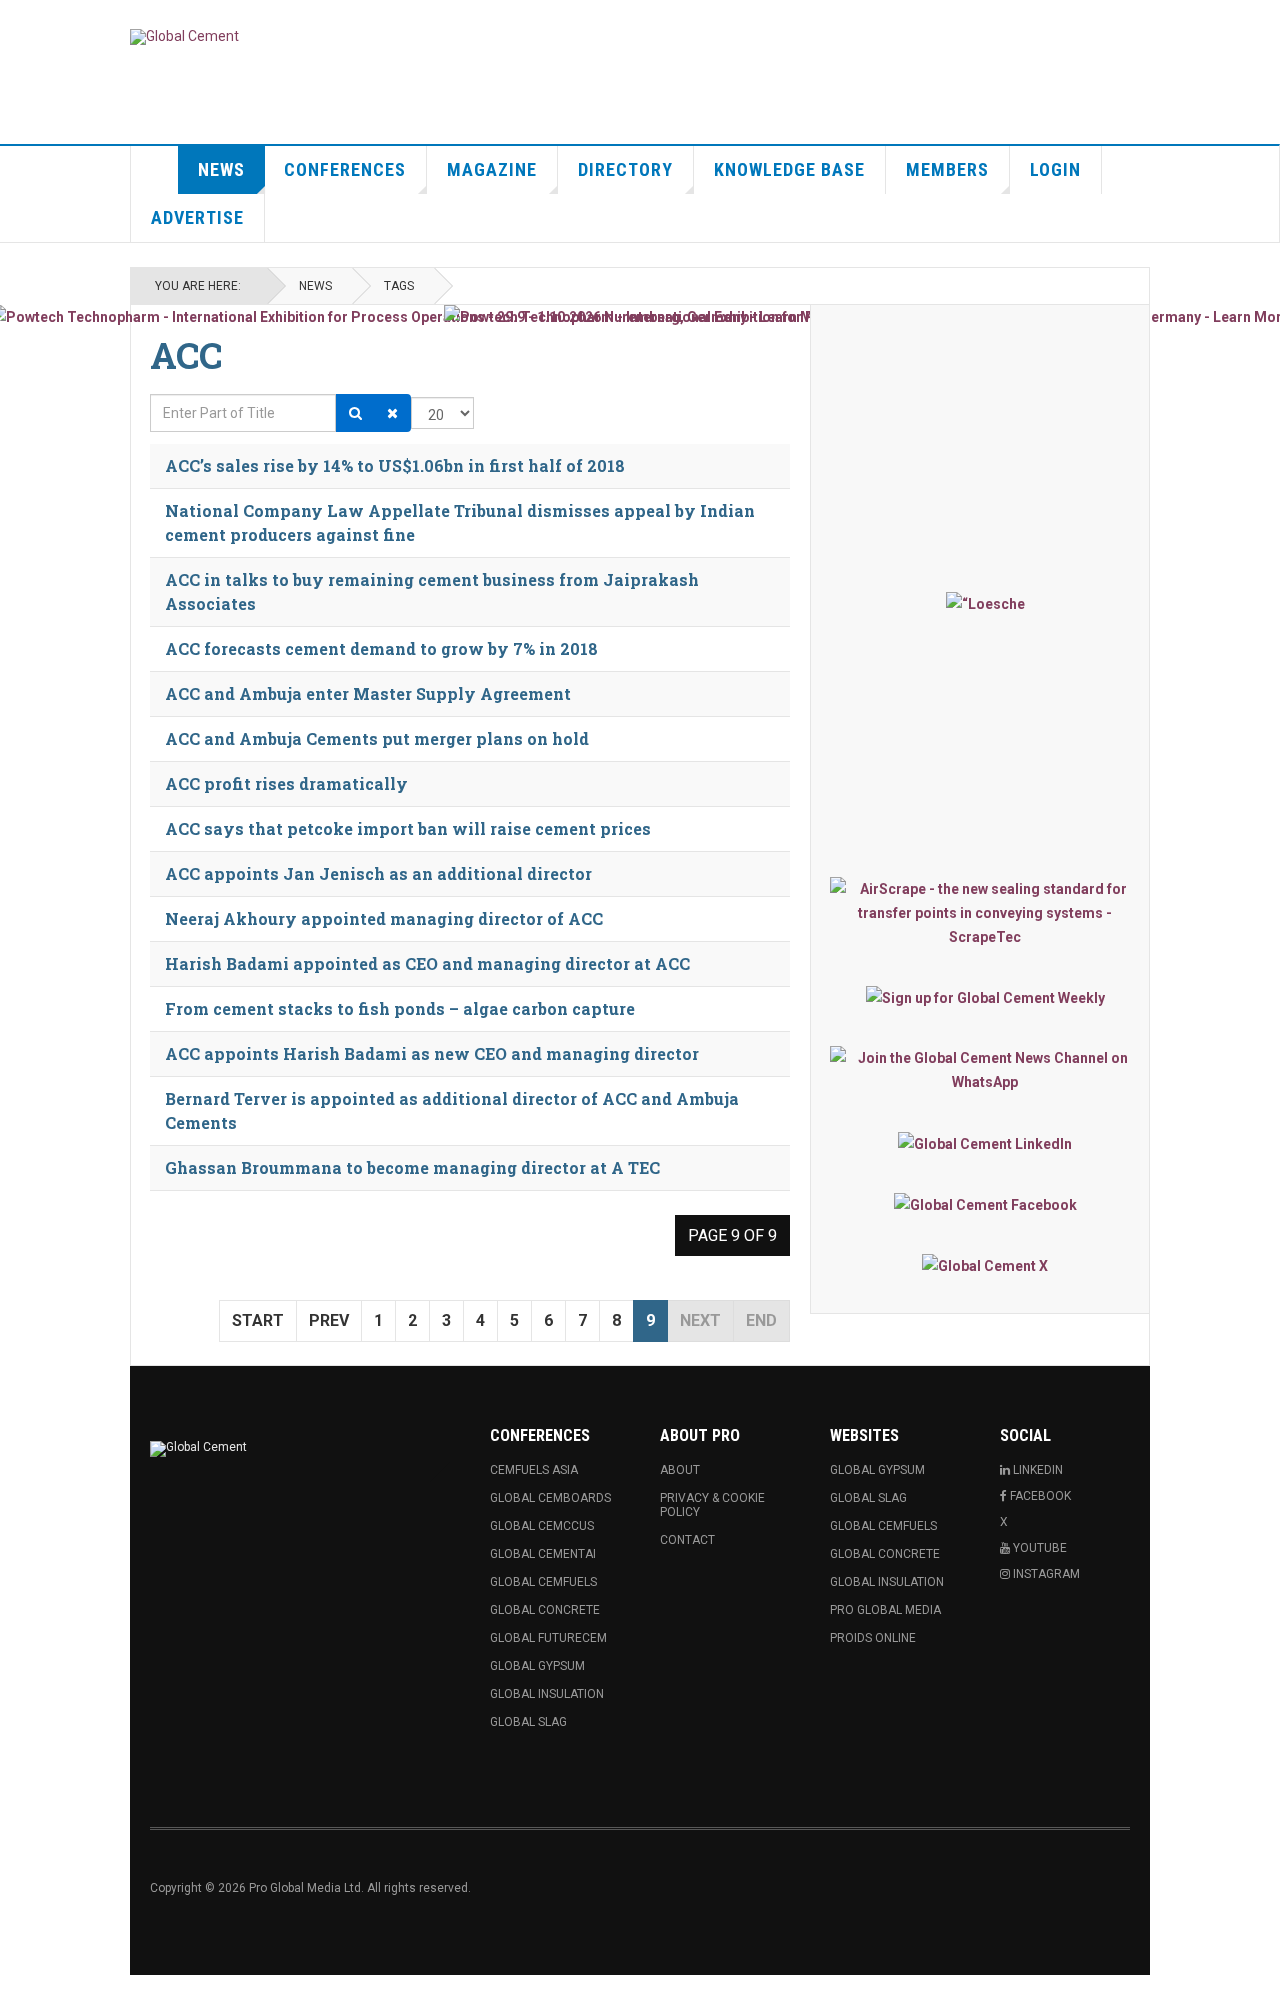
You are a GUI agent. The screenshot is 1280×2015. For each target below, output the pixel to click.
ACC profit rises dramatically (286, 783)
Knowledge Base (789, 169)
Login (1055, 169)
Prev (329, 1320)
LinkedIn (1036, 1470)
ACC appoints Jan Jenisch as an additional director (378, 873)
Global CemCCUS (542, 1526)
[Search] (355, 413)
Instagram (1045, 1574)
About (680, 1470)
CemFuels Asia (534, 1470)
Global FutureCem (548, 1638)
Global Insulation (547, 1694)
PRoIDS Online (873, 1638)
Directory (625, 169)
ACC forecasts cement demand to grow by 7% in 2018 (381, 648)
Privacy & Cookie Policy (712, 1505)
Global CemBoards (550, 1498)
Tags (399, 286)
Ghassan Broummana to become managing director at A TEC (412, 1167)
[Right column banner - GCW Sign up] (985, 997)
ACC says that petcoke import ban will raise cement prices (408, 828)
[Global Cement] (184, 37)
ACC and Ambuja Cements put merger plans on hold (377, 738)
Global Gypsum (537, 1666)
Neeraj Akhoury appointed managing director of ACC (384, 918)
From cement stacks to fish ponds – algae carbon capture (400, 1008)
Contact (687, 1540)
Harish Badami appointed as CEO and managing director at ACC (427, 963)
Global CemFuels (543, 1582)
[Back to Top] (19, 1995)
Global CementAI (543, 1554)
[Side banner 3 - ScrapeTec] (985, 913)
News (221, 169)
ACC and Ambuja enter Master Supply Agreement (368, 693)
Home (155, 170)
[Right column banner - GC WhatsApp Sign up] (985, 1070)
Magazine (492, 169)
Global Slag (528, 1722)
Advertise (197, 217)
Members (947, 169)
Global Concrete (545, 1610)
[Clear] (392, 413)
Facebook (1039, 1496)
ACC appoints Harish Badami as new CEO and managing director (432, 1053)
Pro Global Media (885, 1610)
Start (258, 1320)
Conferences (345, 169)
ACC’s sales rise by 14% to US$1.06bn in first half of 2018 (395, 465)
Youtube (1038, 1548)
